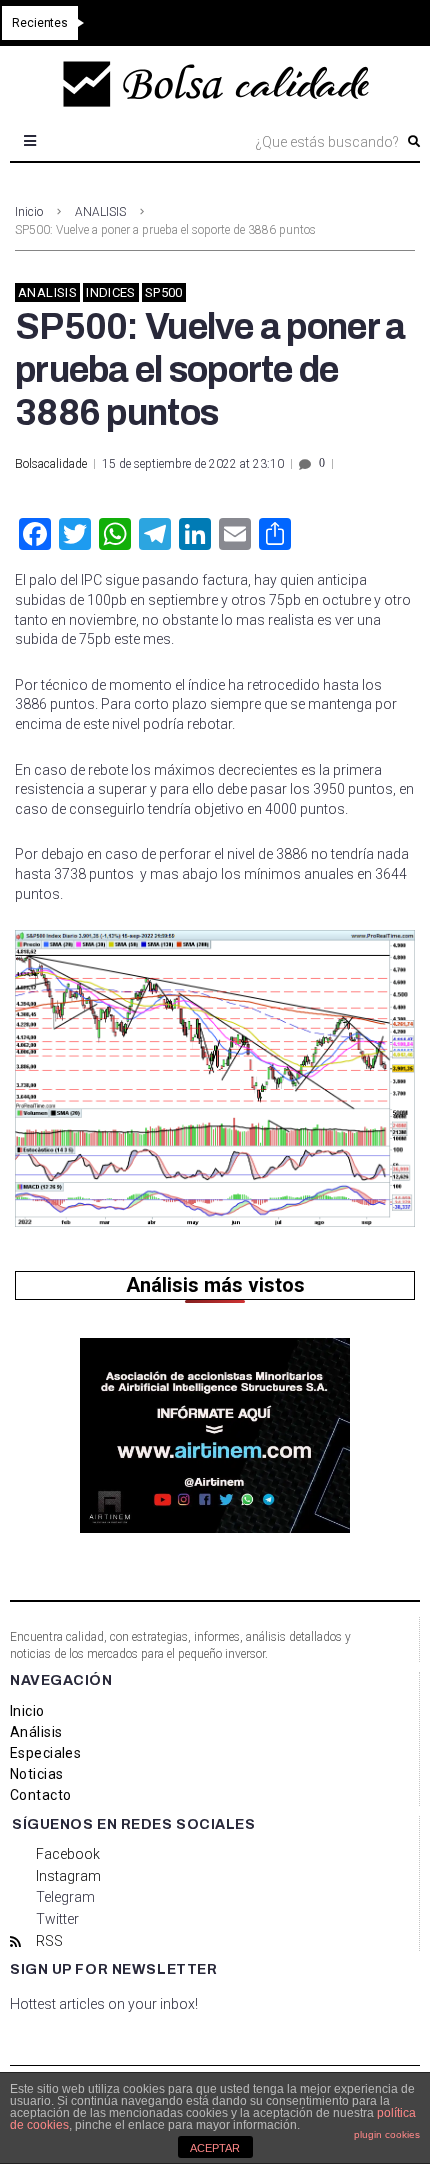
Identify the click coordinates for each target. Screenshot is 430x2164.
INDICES (111, 292)
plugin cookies (387, 2134)
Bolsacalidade (51, 464)
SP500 (164, 292)
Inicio (29, 212)
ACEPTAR (215, 2148)
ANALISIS (100, 212)
